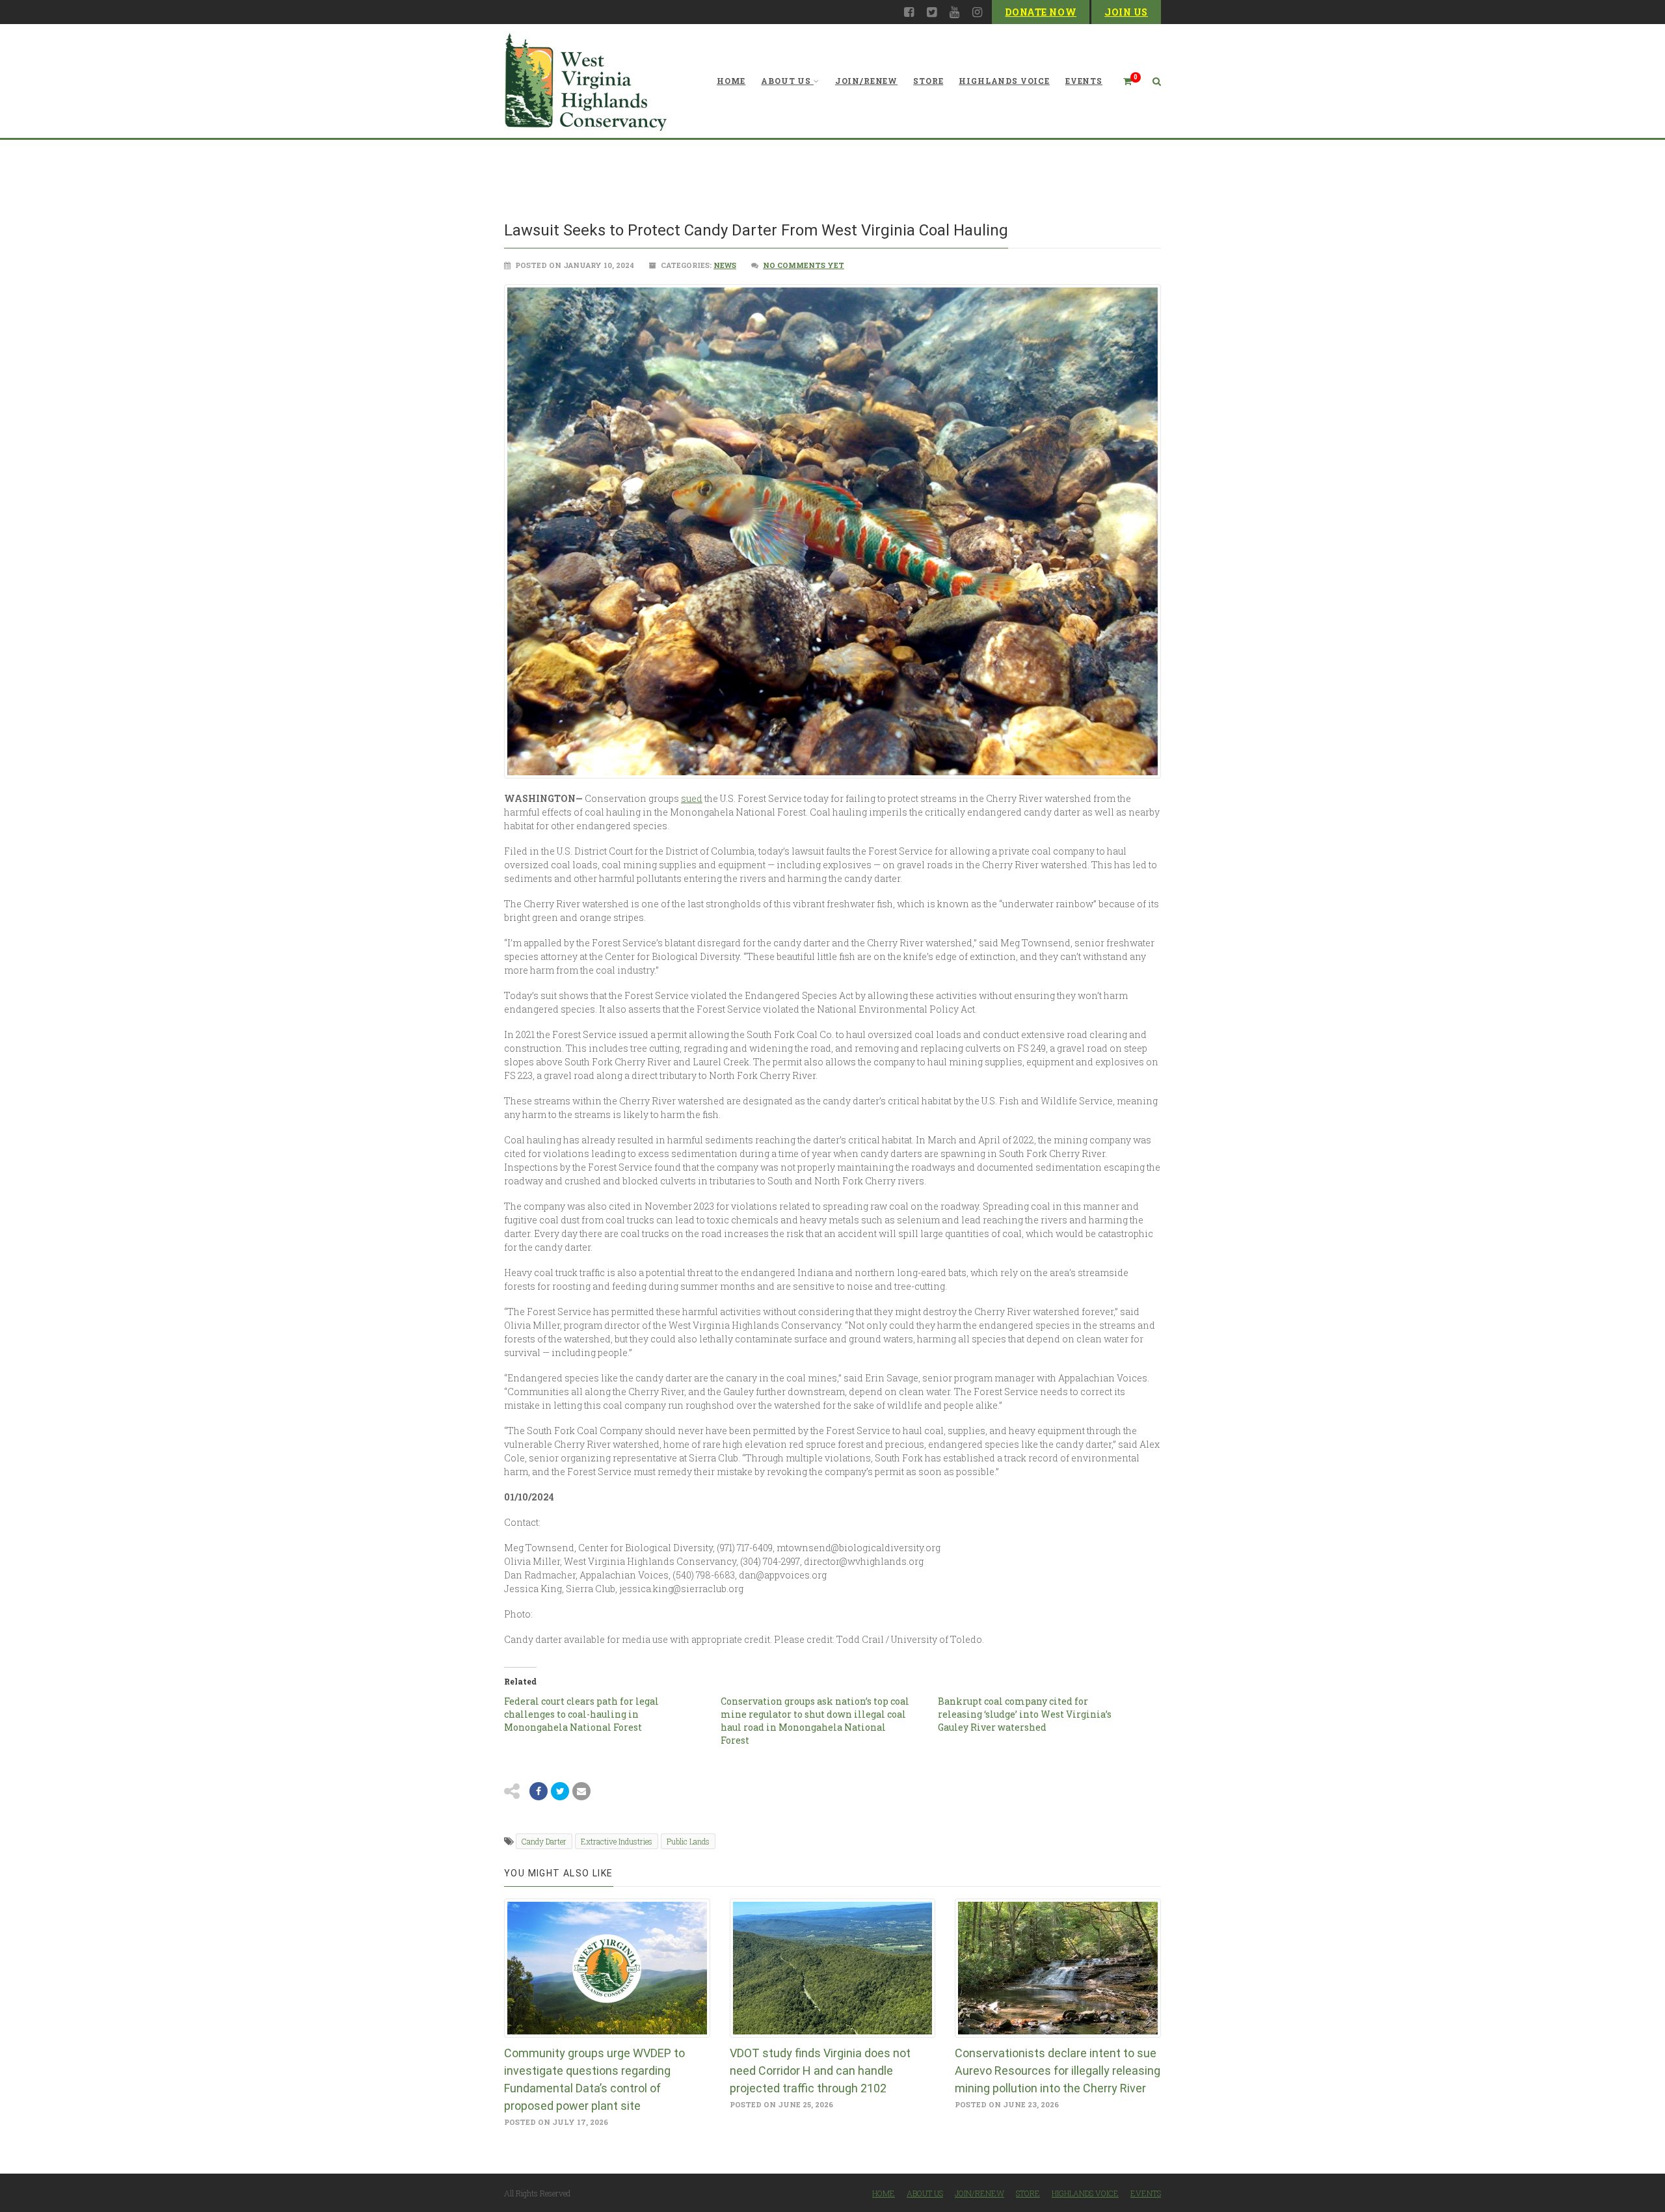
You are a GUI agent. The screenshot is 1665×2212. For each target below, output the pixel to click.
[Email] (581, 1791)
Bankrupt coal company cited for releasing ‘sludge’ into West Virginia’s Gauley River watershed (1025, 1714)
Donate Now (1041, 12)
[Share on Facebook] (539, 1791)
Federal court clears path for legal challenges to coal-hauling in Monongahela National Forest (581, 1714)
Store (928, 81)
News (725, 265)
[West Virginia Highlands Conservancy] (585, 81)
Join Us (1126, 12)
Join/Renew (866, 81)
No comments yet (804, 265)
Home (731, 81)
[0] (1122, 81)
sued (692, 798)
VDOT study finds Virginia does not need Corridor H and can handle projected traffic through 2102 (820, 2071)
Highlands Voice (1004, 81)
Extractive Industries (617, 1841)
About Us (786, 81)
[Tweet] (560, 1791)
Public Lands (688, 1841)
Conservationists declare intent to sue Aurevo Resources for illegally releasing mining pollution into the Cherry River (1058, 2071)
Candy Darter (544, 1841)
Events (1084, 81)
